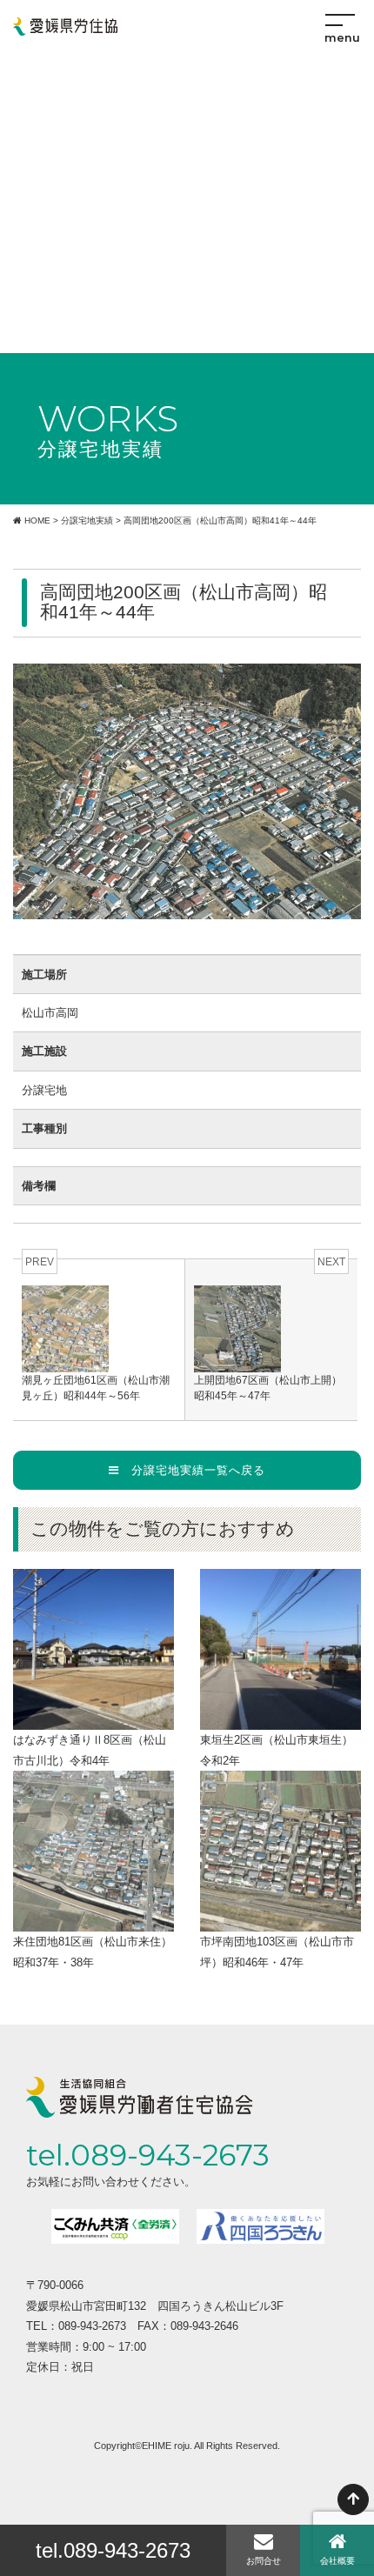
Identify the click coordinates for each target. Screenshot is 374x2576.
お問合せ (264, 2561)
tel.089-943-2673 (113, 2550)
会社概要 (337, 2561)
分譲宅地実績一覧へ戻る (192, 1470)
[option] (115, 2226)
